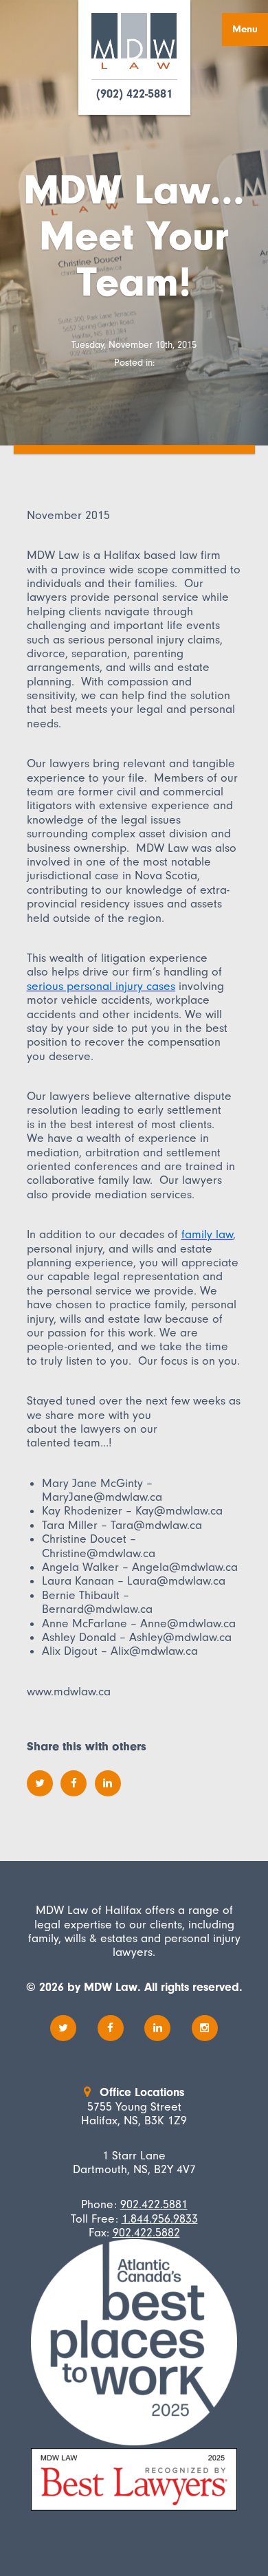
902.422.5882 (146, 2232)
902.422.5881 (154, 2204)
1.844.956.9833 (160, 2219)
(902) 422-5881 (134, 94)
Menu (245, 29)
